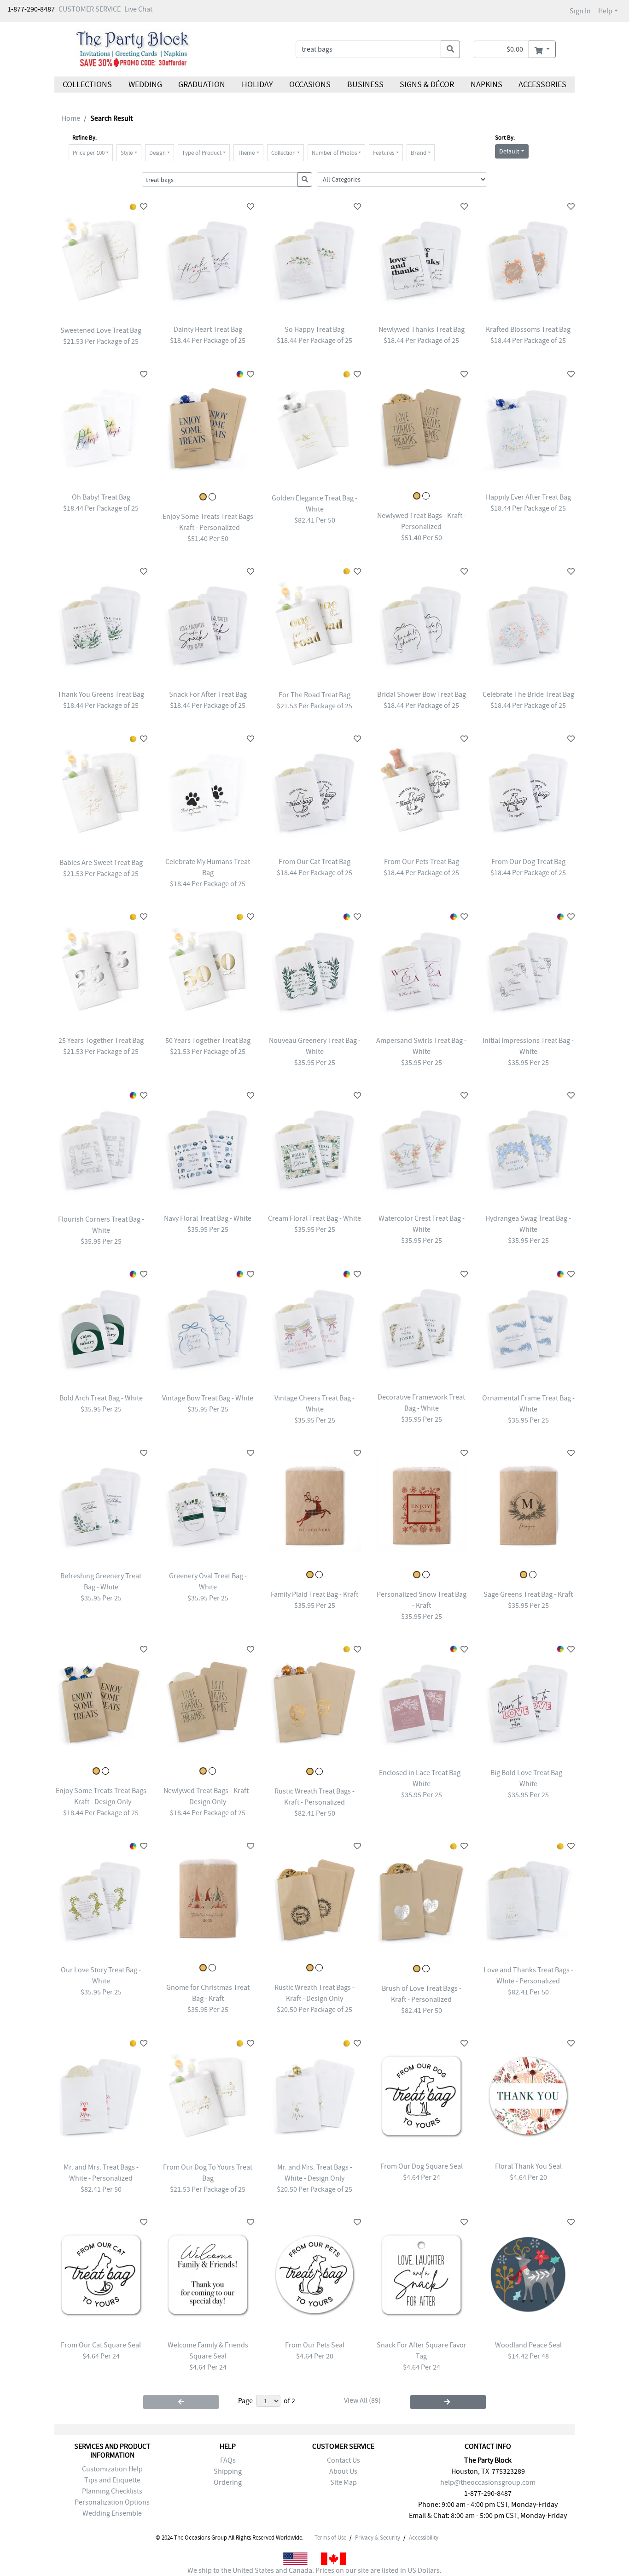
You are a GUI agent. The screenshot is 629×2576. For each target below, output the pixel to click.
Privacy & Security (378, 2538)
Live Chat (138, 9)
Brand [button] (419, 153)
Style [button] (127, 153)
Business (365, 85)
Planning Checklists (112, 2491)
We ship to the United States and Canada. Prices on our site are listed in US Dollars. (314, 2570)
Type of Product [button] (202, 153)
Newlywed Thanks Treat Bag (422, 329)
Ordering (228, 2482)
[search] (450, 49)
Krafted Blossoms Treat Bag (528, 329)
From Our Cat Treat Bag (314, 862)
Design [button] (157, 153)
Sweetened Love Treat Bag (101, 330)
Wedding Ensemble (112, 2513)
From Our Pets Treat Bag (422, 862)
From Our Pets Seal (315, 2345)
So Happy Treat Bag (314, 329)
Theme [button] (246, 153)
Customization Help (112, 2469)
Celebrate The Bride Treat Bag (528, 694)
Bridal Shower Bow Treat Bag (422, 694)
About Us (343, 2471)
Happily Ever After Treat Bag (528, 497)
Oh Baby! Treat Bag (101, 497)
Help (605, 11)
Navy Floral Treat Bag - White (208, 1218)
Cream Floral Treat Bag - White (314, 1218)
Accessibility (424, 2538)
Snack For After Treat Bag (208, 694)
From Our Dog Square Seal (422, 2166)
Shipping (228, 2471)
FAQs (228, 2460)
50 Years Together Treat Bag (208, 1041)
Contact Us (344, 2460)
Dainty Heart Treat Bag (208, 329)
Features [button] (384, 153)
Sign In (580, 11)
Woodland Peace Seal (528, 2345)
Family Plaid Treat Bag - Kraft (314, 1594)
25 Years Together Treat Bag (101, 1041)
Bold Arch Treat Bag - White (101, 1398)
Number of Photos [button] (334, 153)
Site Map (344, 2482)
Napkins (486, 85)
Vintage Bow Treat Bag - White (208, 1398)
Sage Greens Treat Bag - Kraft (528, 1594)
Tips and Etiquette (112, 2480)
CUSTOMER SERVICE (90, 9)
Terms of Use (330, 2538)
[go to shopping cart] (542, 49)
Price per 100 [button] (89, 153)
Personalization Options (112, 2502)
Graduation (202, 85)
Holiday (257, 85)
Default (509, 151)
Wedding (145, 85)
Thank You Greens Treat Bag (101, 694)
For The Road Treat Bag (314, 695)
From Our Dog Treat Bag (528, 862)
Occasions (310, 85)
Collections (87, 85)
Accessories (542, 85)
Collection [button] (283, 153)
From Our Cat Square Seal (101, 2345)
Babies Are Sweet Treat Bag (101, 863)
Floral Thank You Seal (528, 2166)
